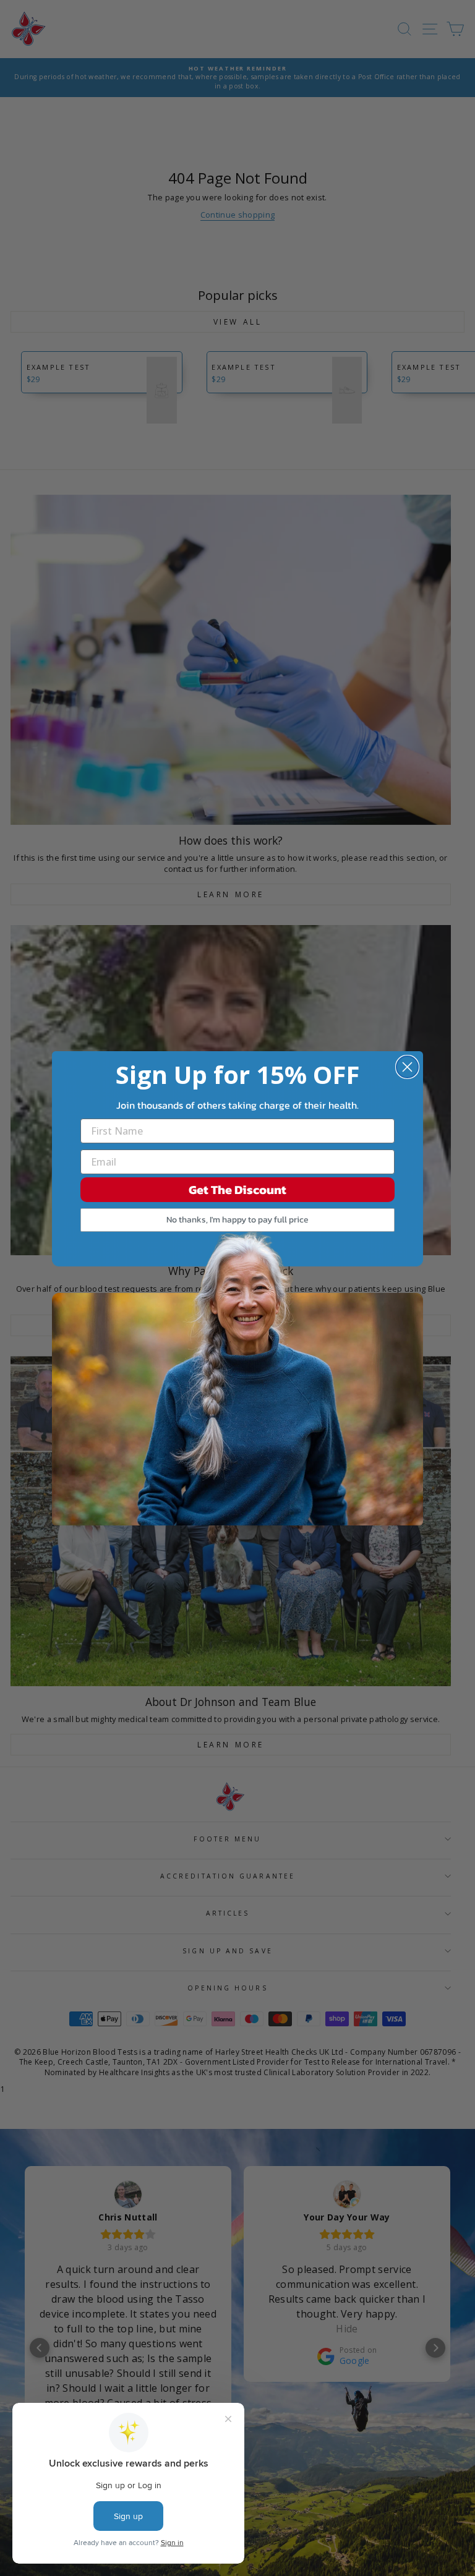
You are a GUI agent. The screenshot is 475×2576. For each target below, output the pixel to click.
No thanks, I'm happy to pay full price (237, 1220)
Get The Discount (237, 1190)
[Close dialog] (407, 1067)
